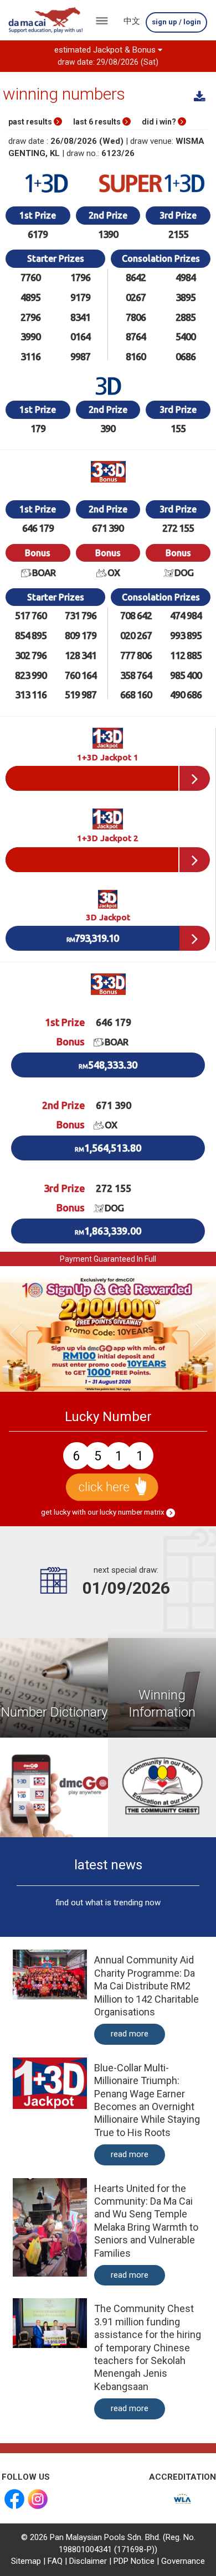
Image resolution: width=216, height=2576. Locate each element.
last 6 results (98, 122)
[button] (16, 1334)
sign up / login (176, 22)
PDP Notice (134, 2561)
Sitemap (26, 2561)
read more (130, 2034)
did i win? (160, 122)
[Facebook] (14, 2499)
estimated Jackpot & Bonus (107, 55)
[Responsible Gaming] (182, 2499)
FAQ (55, 2561)
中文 (132, 21)
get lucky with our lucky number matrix (104, 1512)
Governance (183, 2561)
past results (31, 122)
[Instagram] (38, 2499)
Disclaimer (88, 2561)
